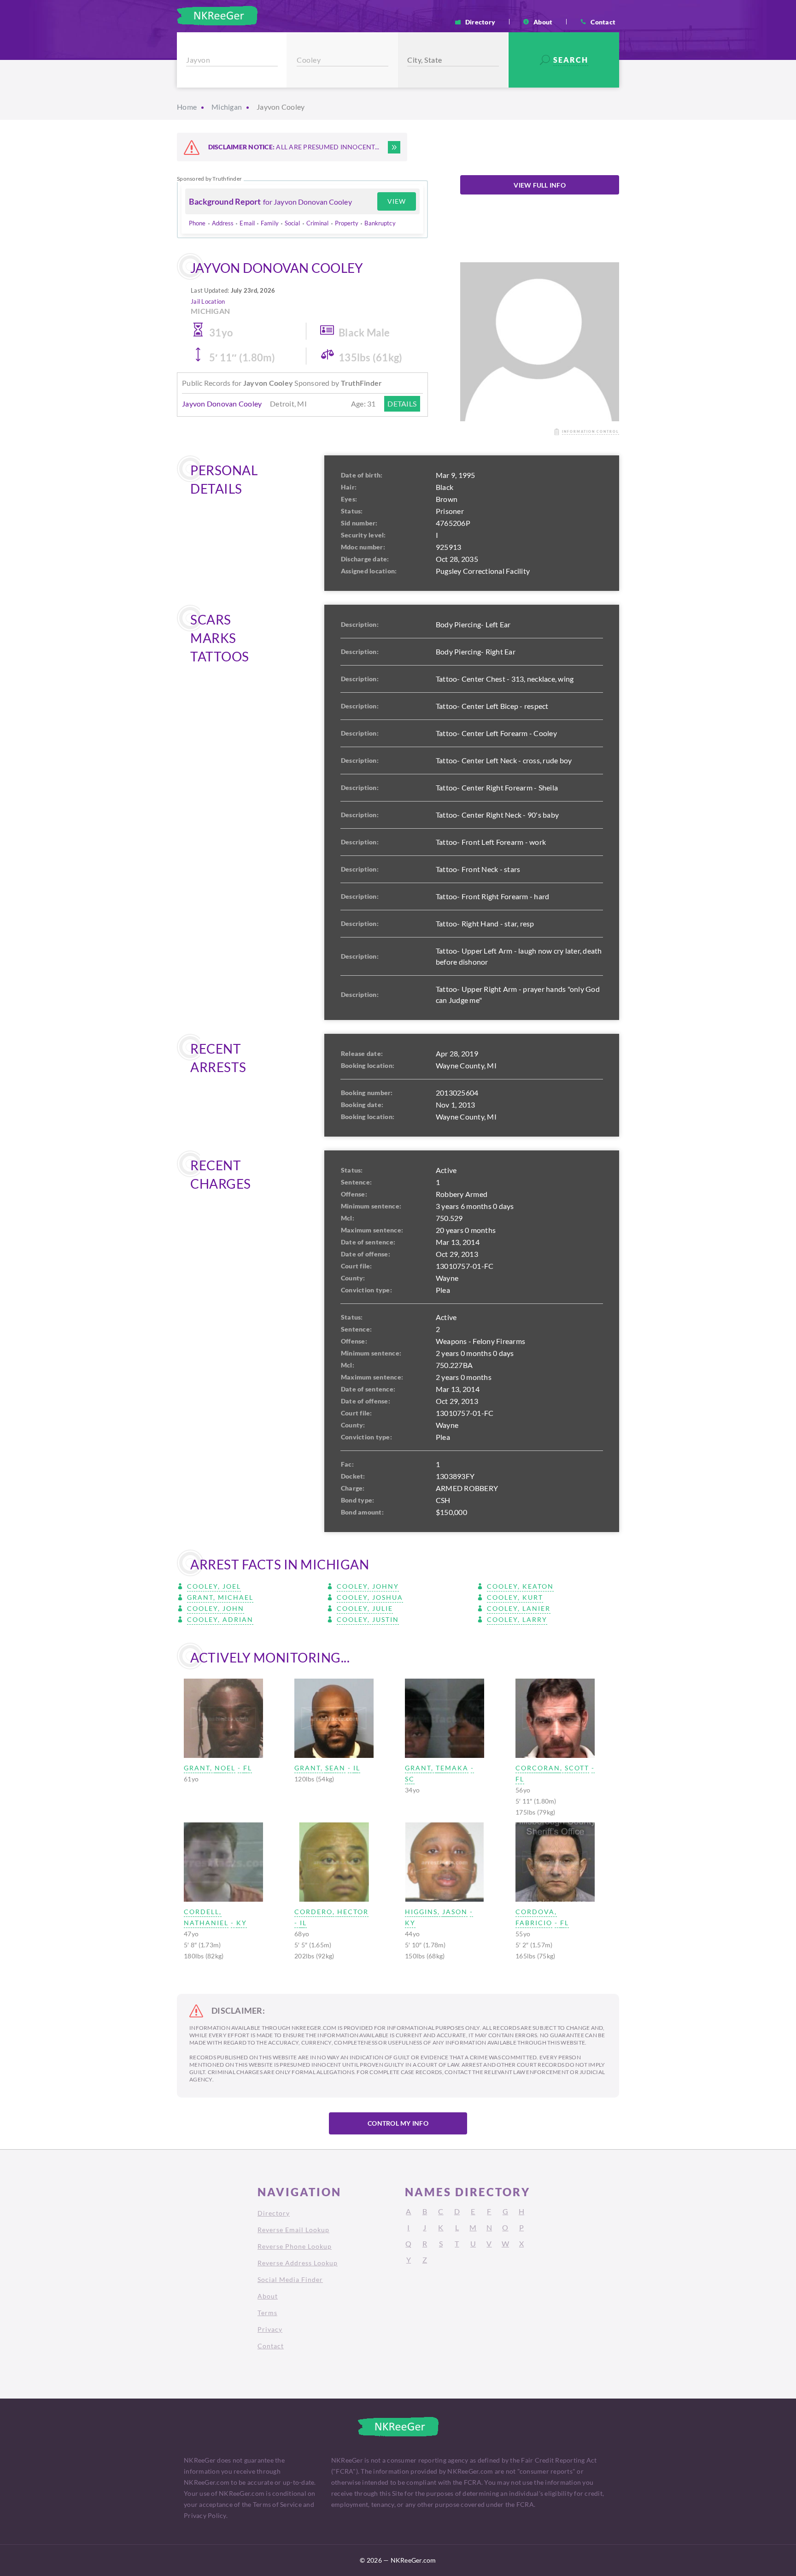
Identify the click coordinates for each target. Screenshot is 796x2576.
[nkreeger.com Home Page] (217, 16)
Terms (267, 2313)
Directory (480, 22)
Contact (603, 22)
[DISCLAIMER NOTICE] (394, 147)
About (543, 22)
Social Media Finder (290, 2279)
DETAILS (402, 404)
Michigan (227, 107)
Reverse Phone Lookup (295, 2246)
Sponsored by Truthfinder (209, 179)
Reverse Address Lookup (298, 2263)
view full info (540, 185)
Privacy (270, 2329)
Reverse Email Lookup (293, 2230)
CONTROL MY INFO (398, 2123)
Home (187, 107)
